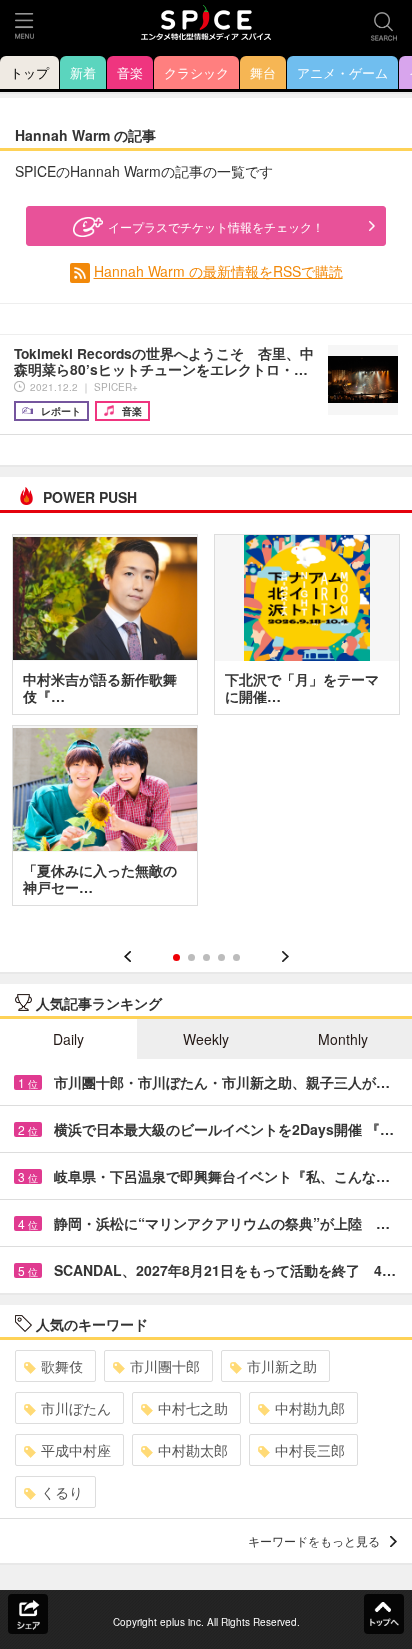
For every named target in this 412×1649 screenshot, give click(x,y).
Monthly (343, 1039)
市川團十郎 (165, 1366)
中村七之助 (193, 1408)
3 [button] (206, 957)
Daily (68, 1039)
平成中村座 (76, 1450)
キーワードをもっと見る (314, 1540)
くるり (62, 1492)
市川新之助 (282, 1366)
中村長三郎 (310, 1450)
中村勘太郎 (193, 1450)
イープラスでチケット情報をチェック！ (216, 226)
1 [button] (176, 957)
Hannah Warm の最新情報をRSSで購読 (218, 271)
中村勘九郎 (310, 1408)
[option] (206, 727)
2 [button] (191, 957)
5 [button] (236, 957)
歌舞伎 (62, 1366)
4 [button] (221, 957)
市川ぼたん (76, 1408)
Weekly (206, 1039)
